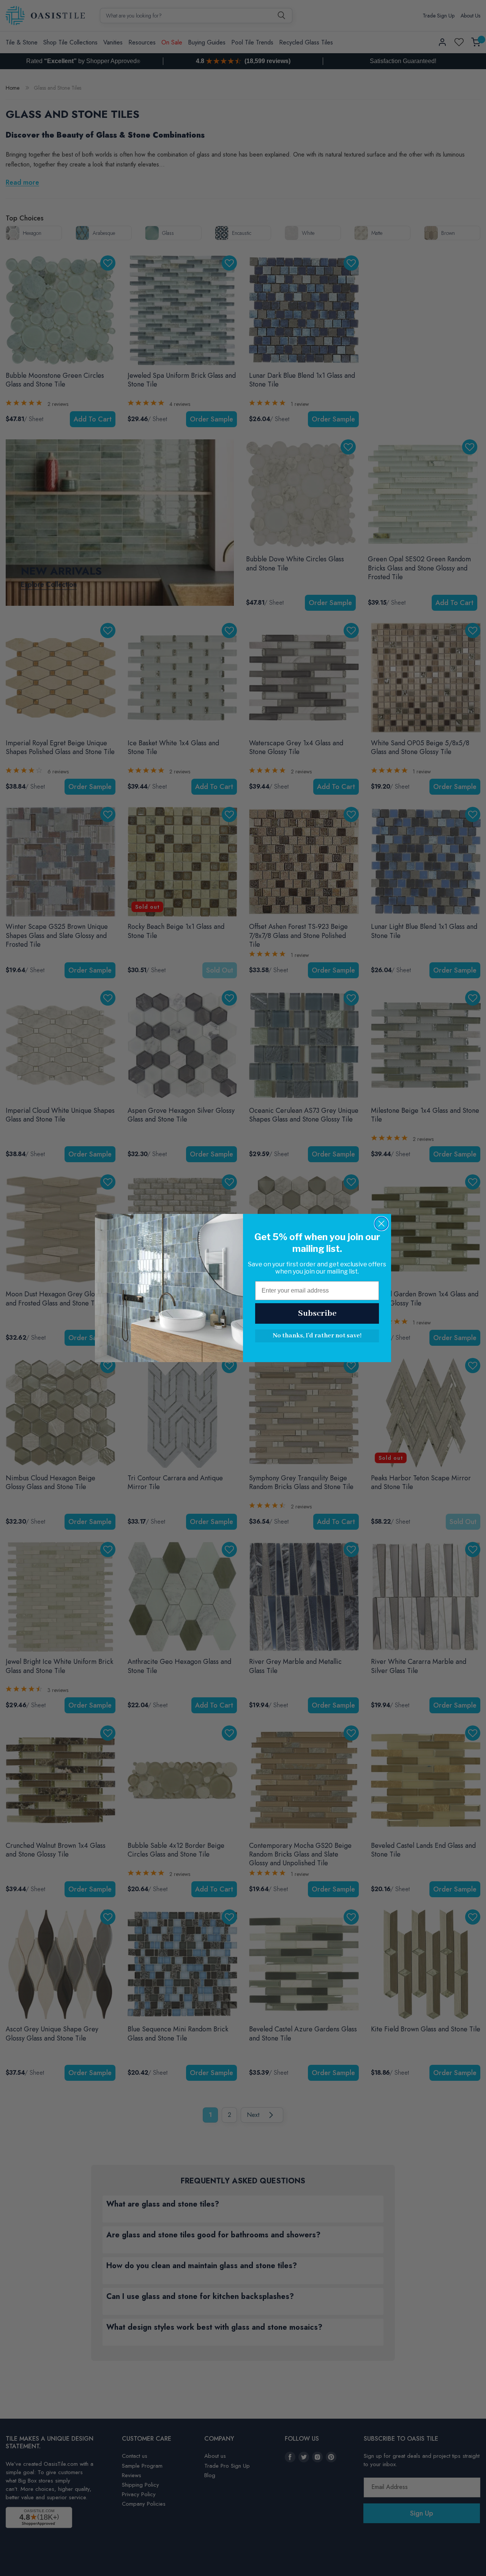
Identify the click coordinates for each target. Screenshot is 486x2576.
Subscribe (317, 1313)
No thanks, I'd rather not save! (317, 1336)
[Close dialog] (381, 1224)
